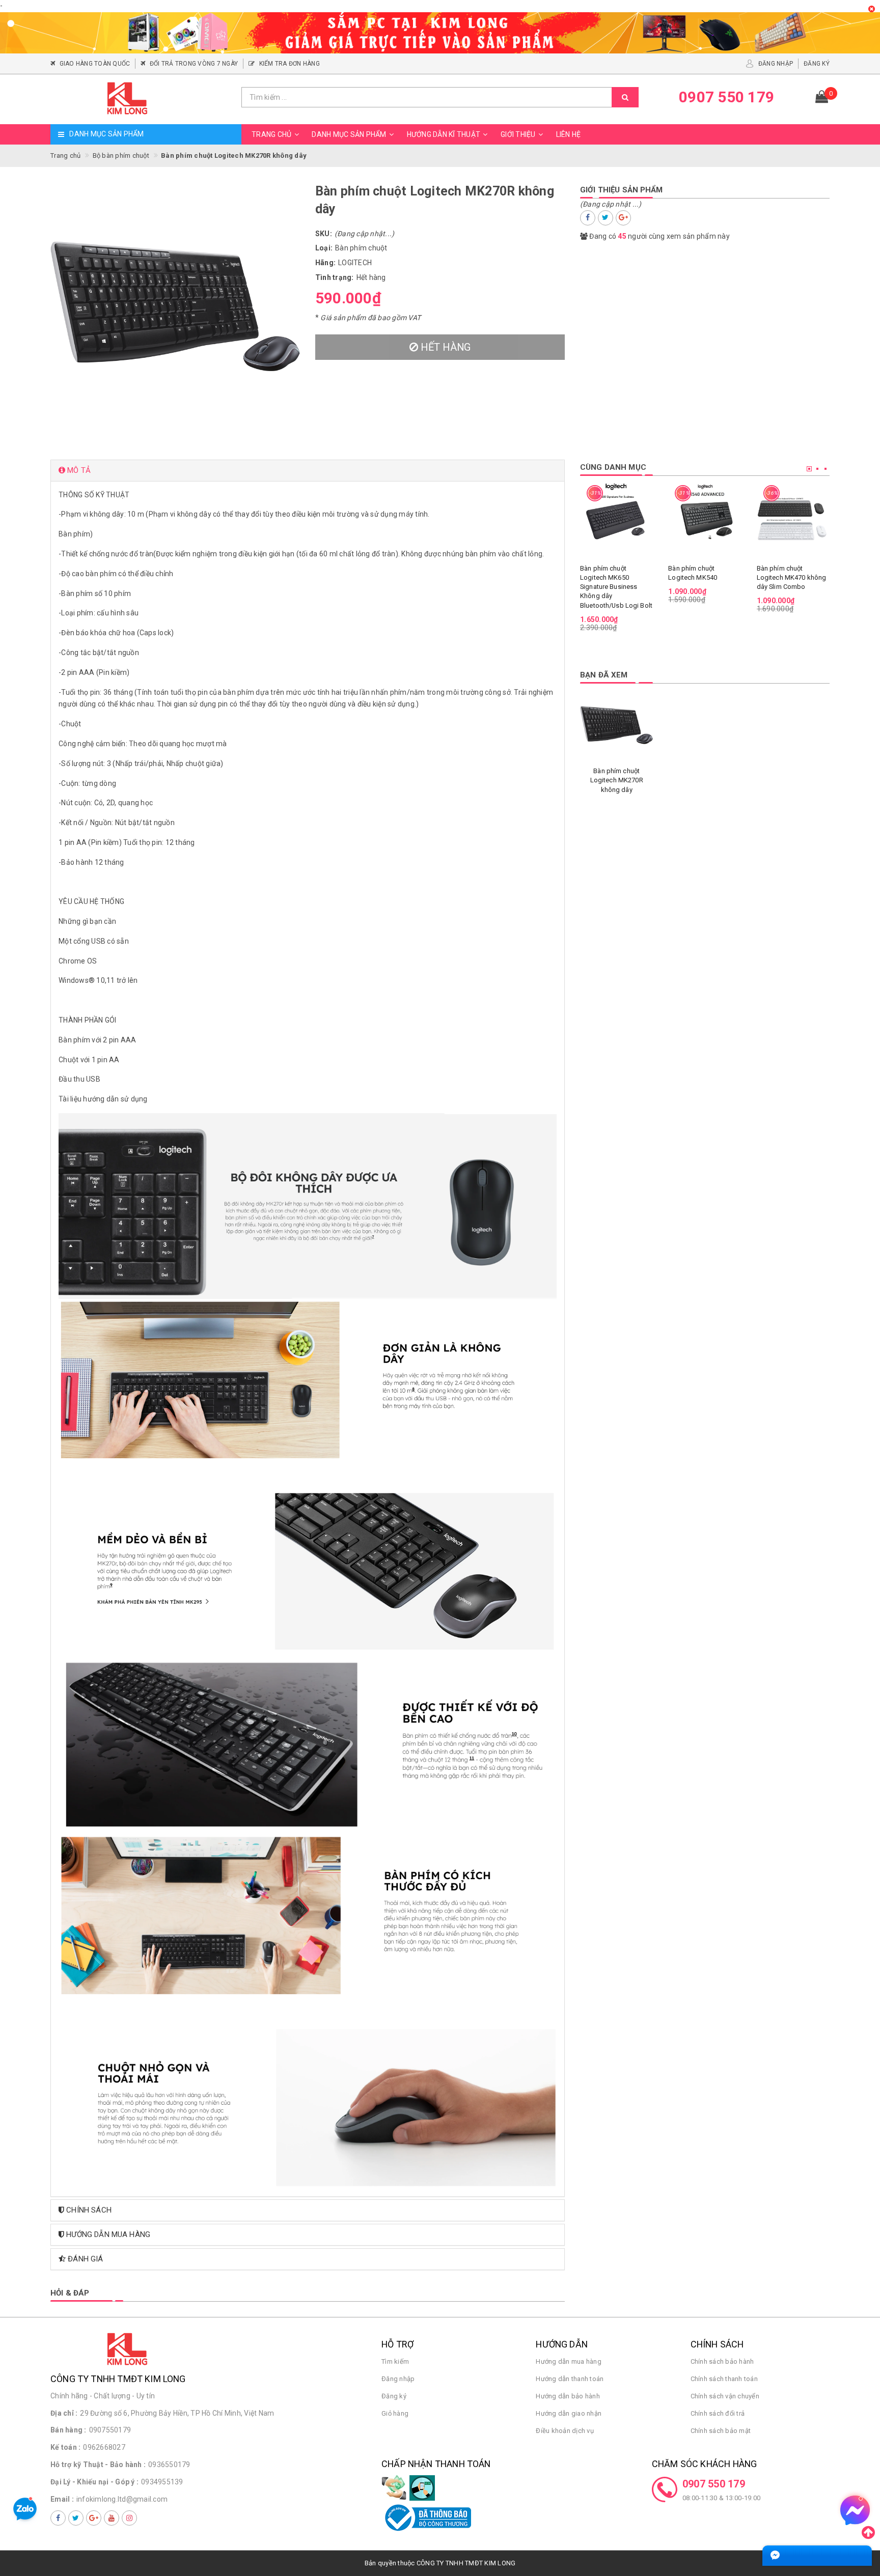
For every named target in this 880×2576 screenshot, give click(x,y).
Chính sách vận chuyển (725, 2396)
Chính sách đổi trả (718, 2413)
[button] (308, 471)
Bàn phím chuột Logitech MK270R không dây (617, 780)
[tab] (308, 471)
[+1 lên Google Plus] (623, 218)
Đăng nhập (398, 2379)
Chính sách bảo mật (721, 2431)
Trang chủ (271, 134)
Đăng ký (394, 2396)
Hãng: (325, 263)
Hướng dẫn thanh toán (570, 2379)
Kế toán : (65, 2447)
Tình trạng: (335, 277)
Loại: (324, 248)
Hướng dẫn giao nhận (569, 2413)
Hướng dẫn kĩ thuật (444, 134)
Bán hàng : (68, 2430)
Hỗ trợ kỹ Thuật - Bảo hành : (98, 2465)
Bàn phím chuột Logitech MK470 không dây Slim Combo (792, 577)
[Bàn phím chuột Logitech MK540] (705, 517)
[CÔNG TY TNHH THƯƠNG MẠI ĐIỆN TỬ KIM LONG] (142, 99)
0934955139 (162, 2482)
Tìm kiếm (395, 2361)
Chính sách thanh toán (724, 2379)
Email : (62, 2499)
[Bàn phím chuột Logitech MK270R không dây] (616, 725)
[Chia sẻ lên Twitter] (606, 218)
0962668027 (104, 2447)
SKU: (324, 234)
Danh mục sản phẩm (349, 134)
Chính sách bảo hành (722, 2361)
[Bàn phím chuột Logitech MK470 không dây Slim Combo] (793, 517)
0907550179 (110, 2430)
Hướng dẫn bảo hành (568, 2396)
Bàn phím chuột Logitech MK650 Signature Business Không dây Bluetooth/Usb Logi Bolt (616, 587)
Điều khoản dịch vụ (565, 2431)
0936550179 (169, 2465)
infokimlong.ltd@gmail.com (122, 2499)
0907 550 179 (714, 2484)
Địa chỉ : (64, 2413)
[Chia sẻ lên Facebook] (588, 218)
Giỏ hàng (395, 2413)
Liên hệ (569, 134)
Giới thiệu (518, 134)
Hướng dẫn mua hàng (569, 2361)
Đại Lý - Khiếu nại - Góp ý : (94, 2482)
